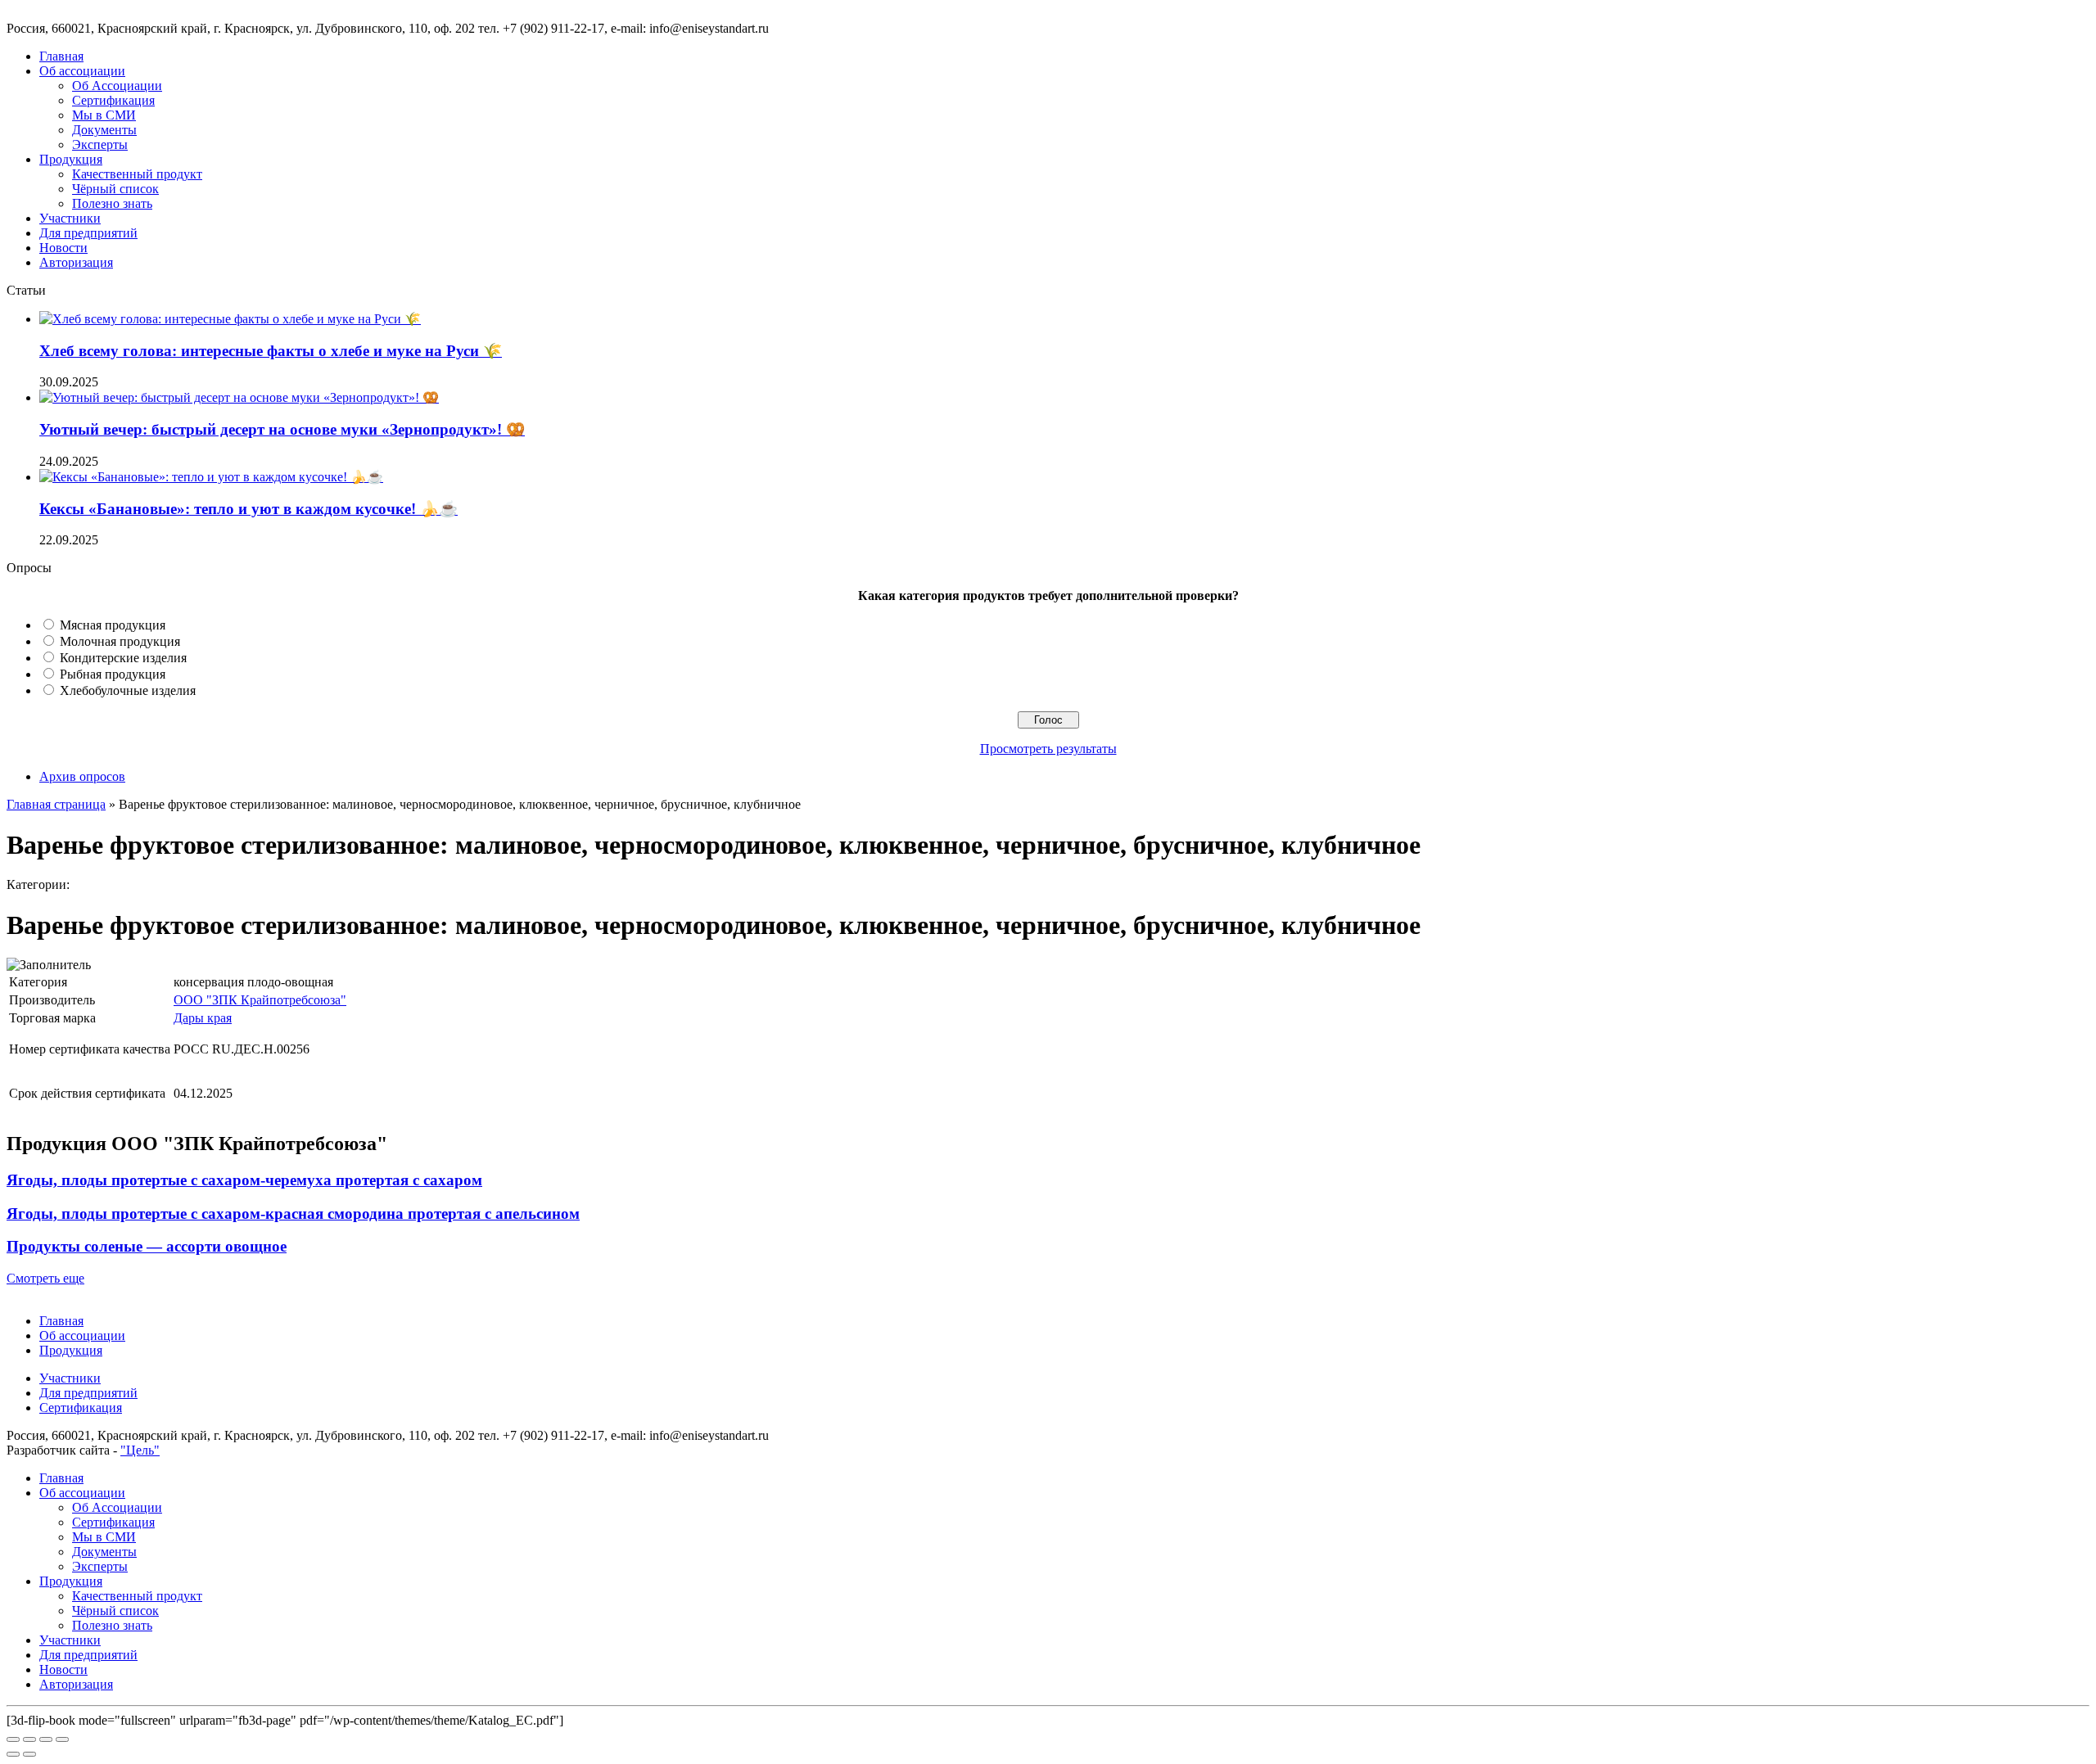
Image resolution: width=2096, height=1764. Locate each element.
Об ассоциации (82, 71)
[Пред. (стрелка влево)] (13, 1754)
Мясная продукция (113, 625)
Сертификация (113, 100)
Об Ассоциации (117, 86)
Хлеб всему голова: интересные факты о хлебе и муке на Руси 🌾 (271, 351)
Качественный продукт (137, 174)
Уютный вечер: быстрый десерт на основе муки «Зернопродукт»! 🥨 (282, 429)
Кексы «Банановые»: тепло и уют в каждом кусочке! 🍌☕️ (248, 509)
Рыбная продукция (113, 674)
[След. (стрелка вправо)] (29, 1754)
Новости (63, 248)
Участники (70, 218)
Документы (104, 130)
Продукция (71, 159)
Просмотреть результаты (1048, 749)
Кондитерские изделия (123, 658)
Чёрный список (115, 189)
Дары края (203, 1018)
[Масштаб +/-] (62, 1739)
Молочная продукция (120, 641)
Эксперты (100, 144)
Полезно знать (112, 203)
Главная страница (56, 804)
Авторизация (76, 262)
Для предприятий (88, 233)
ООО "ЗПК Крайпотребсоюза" (260, 1000)
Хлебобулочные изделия (128, 690)
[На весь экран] (46, 1739)
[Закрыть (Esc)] (13, 1739)
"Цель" (140, 1450)
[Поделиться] (29, 1739)
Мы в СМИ (104, 115)
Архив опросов (82, 776)
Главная (61, 56)
